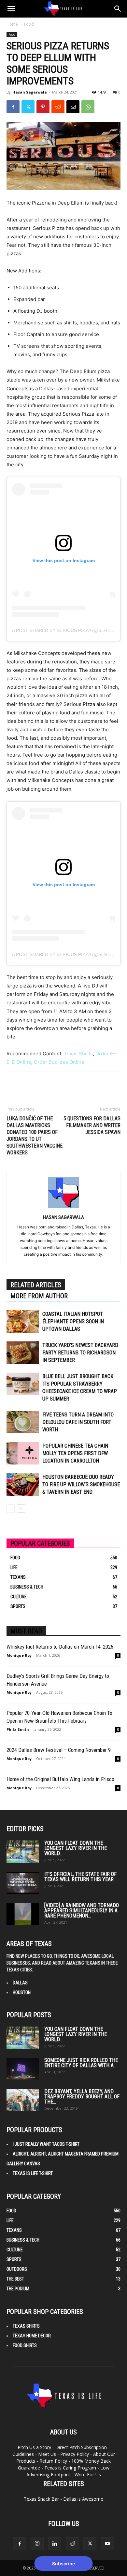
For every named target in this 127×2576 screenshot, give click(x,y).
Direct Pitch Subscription (81, 2447)
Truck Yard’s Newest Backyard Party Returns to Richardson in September (80, 1353)
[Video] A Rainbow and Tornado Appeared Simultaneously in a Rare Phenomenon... (82, 1910)
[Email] (73, 107)
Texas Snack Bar (41, 2499)
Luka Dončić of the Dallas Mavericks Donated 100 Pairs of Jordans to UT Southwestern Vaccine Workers (35, 1136)
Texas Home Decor (32, 2336)
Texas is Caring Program (70, 2468)
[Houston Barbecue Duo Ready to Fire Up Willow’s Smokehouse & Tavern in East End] (23, 1484)
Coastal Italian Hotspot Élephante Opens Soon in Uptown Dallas (73, 1321)
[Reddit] (72, 2544)
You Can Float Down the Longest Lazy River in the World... (76, 1848)
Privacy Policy (75, 2454)
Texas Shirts (78, 1054)
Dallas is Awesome (83, 2499)
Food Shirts (25, 2345)
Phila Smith (18, 1729)
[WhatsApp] (88, 107)
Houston (22, 1992)
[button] (11, 9)
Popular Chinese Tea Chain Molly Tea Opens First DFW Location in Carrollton (75, 1453)
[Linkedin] (55, 2544)
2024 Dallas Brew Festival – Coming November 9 (59, 1750)
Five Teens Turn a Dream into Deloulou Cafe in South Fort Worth (78, 1422)
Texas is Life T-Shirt (33, 2173)
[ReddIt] (58, 107)
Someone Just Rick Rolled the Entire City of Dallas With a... (81, 2063)
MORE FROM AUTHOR (39, 1296)
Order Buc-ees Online (59, 1062)
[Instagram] (37, 2544)
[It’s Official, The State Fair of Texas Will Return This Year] (23, 1883)
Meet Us (47, 2454)
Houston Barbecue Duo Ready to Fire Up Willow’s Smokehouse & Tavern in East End (81, 1484)
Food (29, 24)
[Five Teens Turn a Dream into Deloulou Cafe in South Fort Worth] (23, 1422)
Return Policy (53, 2461)
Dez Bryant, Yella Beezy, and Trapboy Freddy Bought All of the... (82, 2097)
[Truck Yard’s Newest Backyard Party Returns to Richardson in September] (23, 1353)
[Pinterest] (43, 107)
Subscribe (63, 2563)
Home (12, 24)
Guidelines (23, 2454)
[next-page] (21, 1508)
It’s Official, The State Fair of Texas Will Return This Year (80, 1877)
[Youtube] (107, 2544)
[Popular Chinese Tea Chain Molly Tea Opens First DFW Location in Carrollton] (23, 1453)
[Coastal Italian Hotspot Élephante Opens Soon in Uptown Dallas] (23, 1321)
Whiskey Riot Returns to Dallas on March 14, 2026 (60, 1647)
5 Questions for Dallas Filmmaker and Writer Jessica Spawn (92, 1125)
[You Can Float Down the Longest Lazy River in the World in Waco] (23, 1852)
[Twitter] (28, 107)
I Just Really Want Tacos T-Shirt (46, 2144)
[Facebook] (13, 107)
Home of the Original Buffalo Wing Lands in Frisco (60, 1779)
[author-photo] (63, 1208)
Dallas (20, 1983)
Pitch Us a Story (34, 2447)
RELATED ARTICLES (36, 1285)
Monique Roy (19, 1655)
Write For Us (88, 2475)
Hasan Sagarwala (30, 92)
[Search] (118, 9)
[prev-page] (11, 1508)
